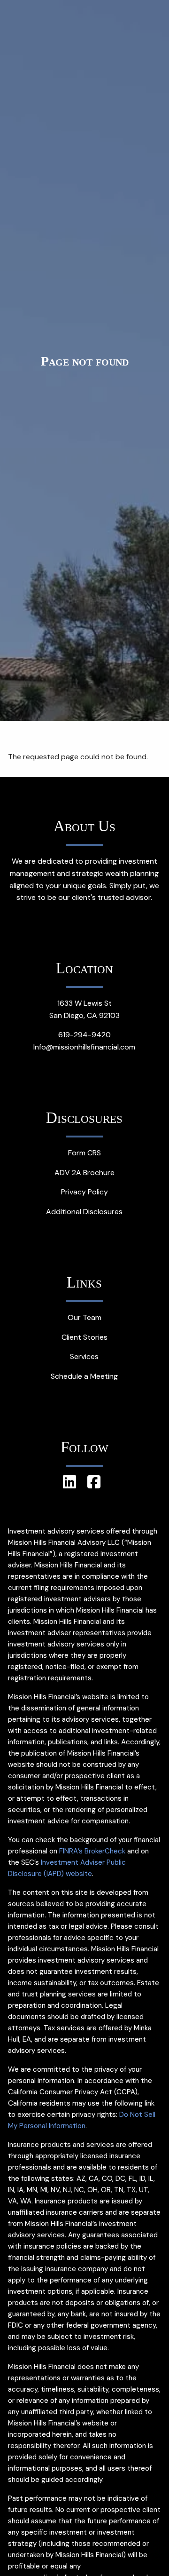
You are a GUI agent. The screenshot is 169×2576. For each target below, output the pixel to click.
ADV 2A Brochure (84, 1173)
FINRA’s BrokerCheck (92, 1851)
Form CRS (84, 1153)
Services (84, 1356)
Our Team (84, 1317)
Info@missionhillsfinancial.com (84, 1047)
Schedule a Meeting (84, 1376)
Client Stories (84, 1337)
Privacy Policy (84, 1192)
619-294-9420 (84, 1035)
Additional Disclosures (84, 1212)
